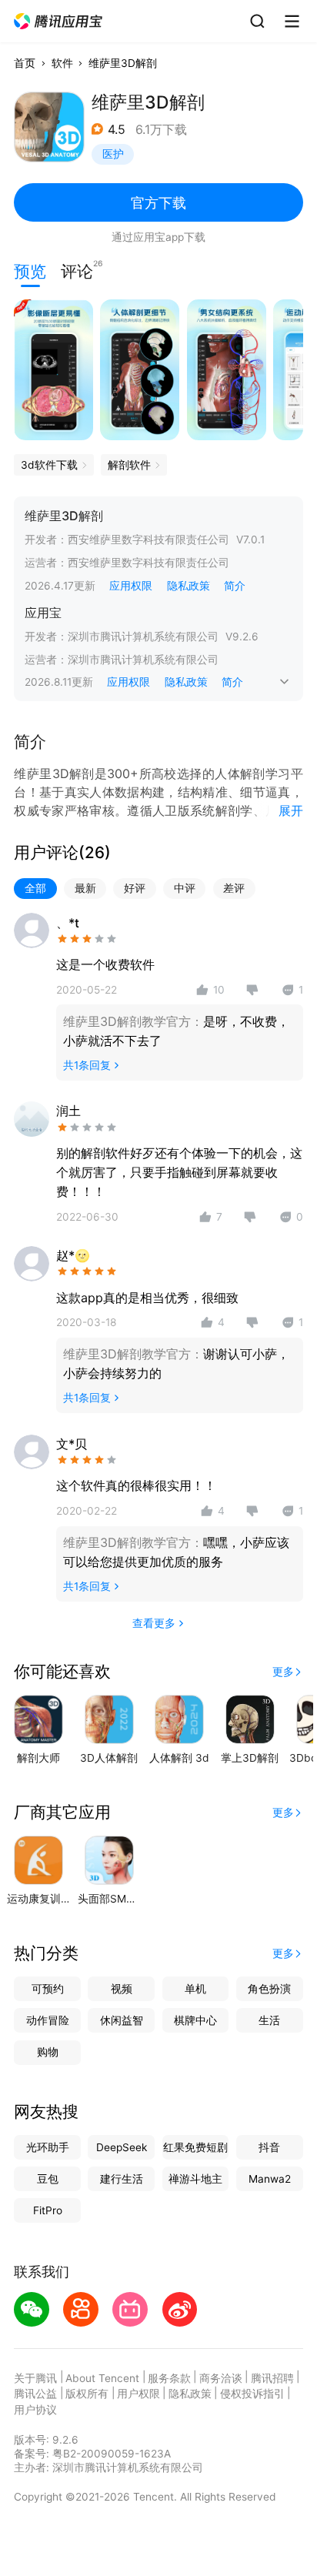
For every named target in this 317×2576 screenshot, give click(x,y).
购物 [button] (48, 2052)
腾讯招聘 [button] (272, 2378)
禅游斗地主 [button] (195, 2179)
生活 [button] (269, 2020)
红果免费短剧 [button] (195, 2147)
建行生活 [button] (122, 2179)
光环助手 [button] (48, 2147)
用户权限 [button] (138, 2394)
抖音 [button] (269, 2147)
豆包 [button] (48, 2179)
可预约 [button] (48, 1989)
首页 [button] (25, 63)
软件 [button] (62, 63)
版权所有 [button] (87, 2394)
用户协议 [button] (35, 2410)
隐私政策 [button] (189, 586)
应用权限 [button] (131, 586)
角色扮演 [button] (269, 1989)
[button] (59, 22)
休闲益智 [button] (122, 2020)
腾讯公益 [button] (35, 2394)
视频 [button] (122, 1989)
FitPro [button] (48, 2210)
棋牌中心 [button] (195, 2020)
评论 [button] (77, 270)
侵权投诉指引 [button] (252, 2394)
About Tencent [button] (102, 2378)
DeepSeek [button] (122, 2147)
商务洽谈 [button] (221, 2378)
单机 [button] (195, 1989)
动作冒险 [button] (48, 2020)
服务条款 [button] (169, 2378)
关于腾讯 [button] (35, 2378)
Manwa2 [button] (270, 2179)
